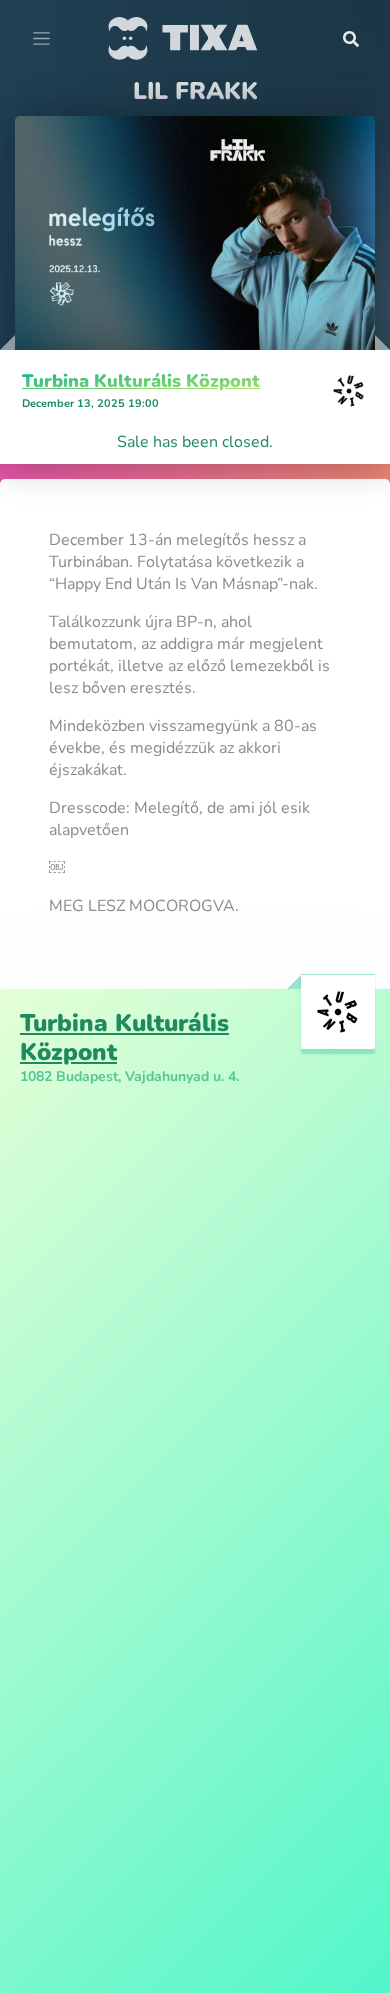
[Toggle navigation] (41, 39)
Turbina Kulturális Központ (141, 381)
